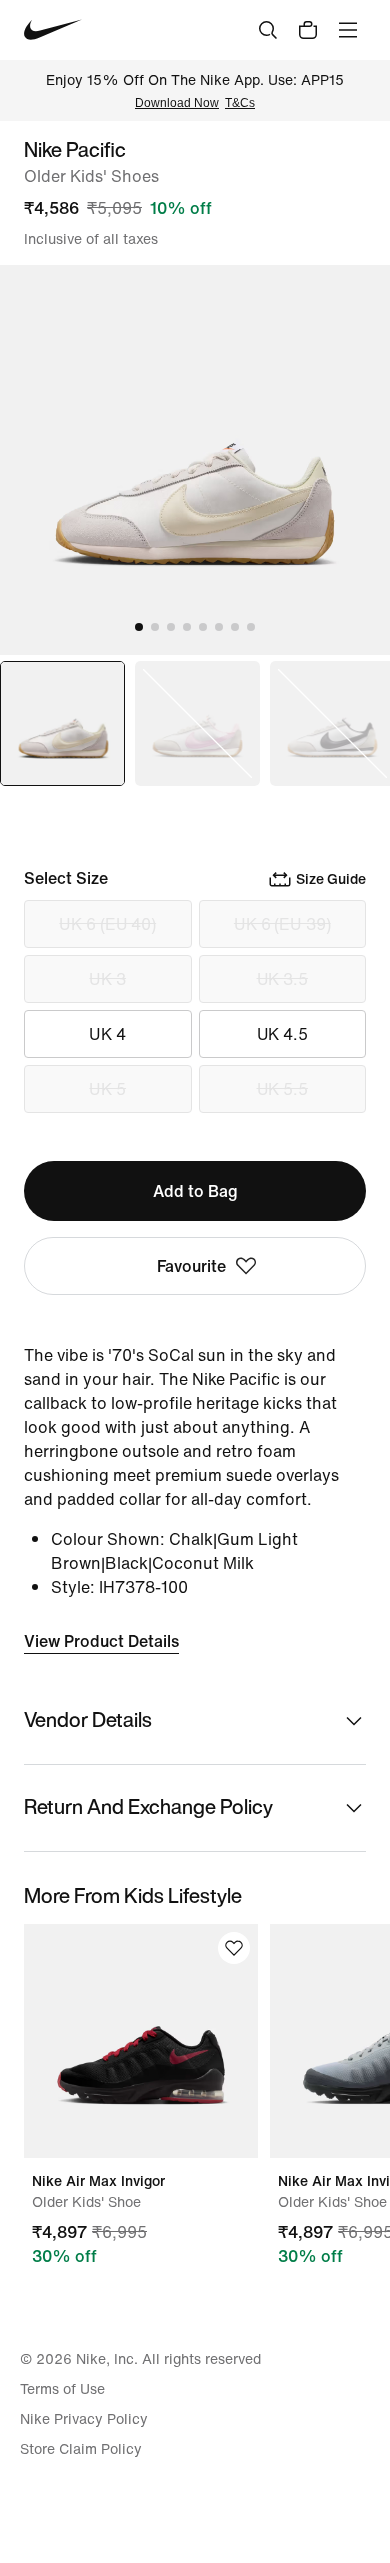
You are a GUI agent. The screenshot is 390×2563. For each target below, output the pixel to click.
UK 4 (107, 1034)
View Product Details (101, 1641)
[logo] (53, 30)
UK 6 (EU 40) (107, 924)
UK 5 (107, 1089)
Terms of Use (62, 2389)
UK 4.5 (282, 1034)
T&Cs (240, 103)
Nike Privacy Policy (84, 2419)
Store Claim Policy (81, 2449)
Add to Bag (195, 1191)
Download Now (177, 103)
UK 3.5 (282, 979)
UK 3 (107, 979)
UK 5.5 (282, 1089)
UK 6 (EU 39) (282, 924)
